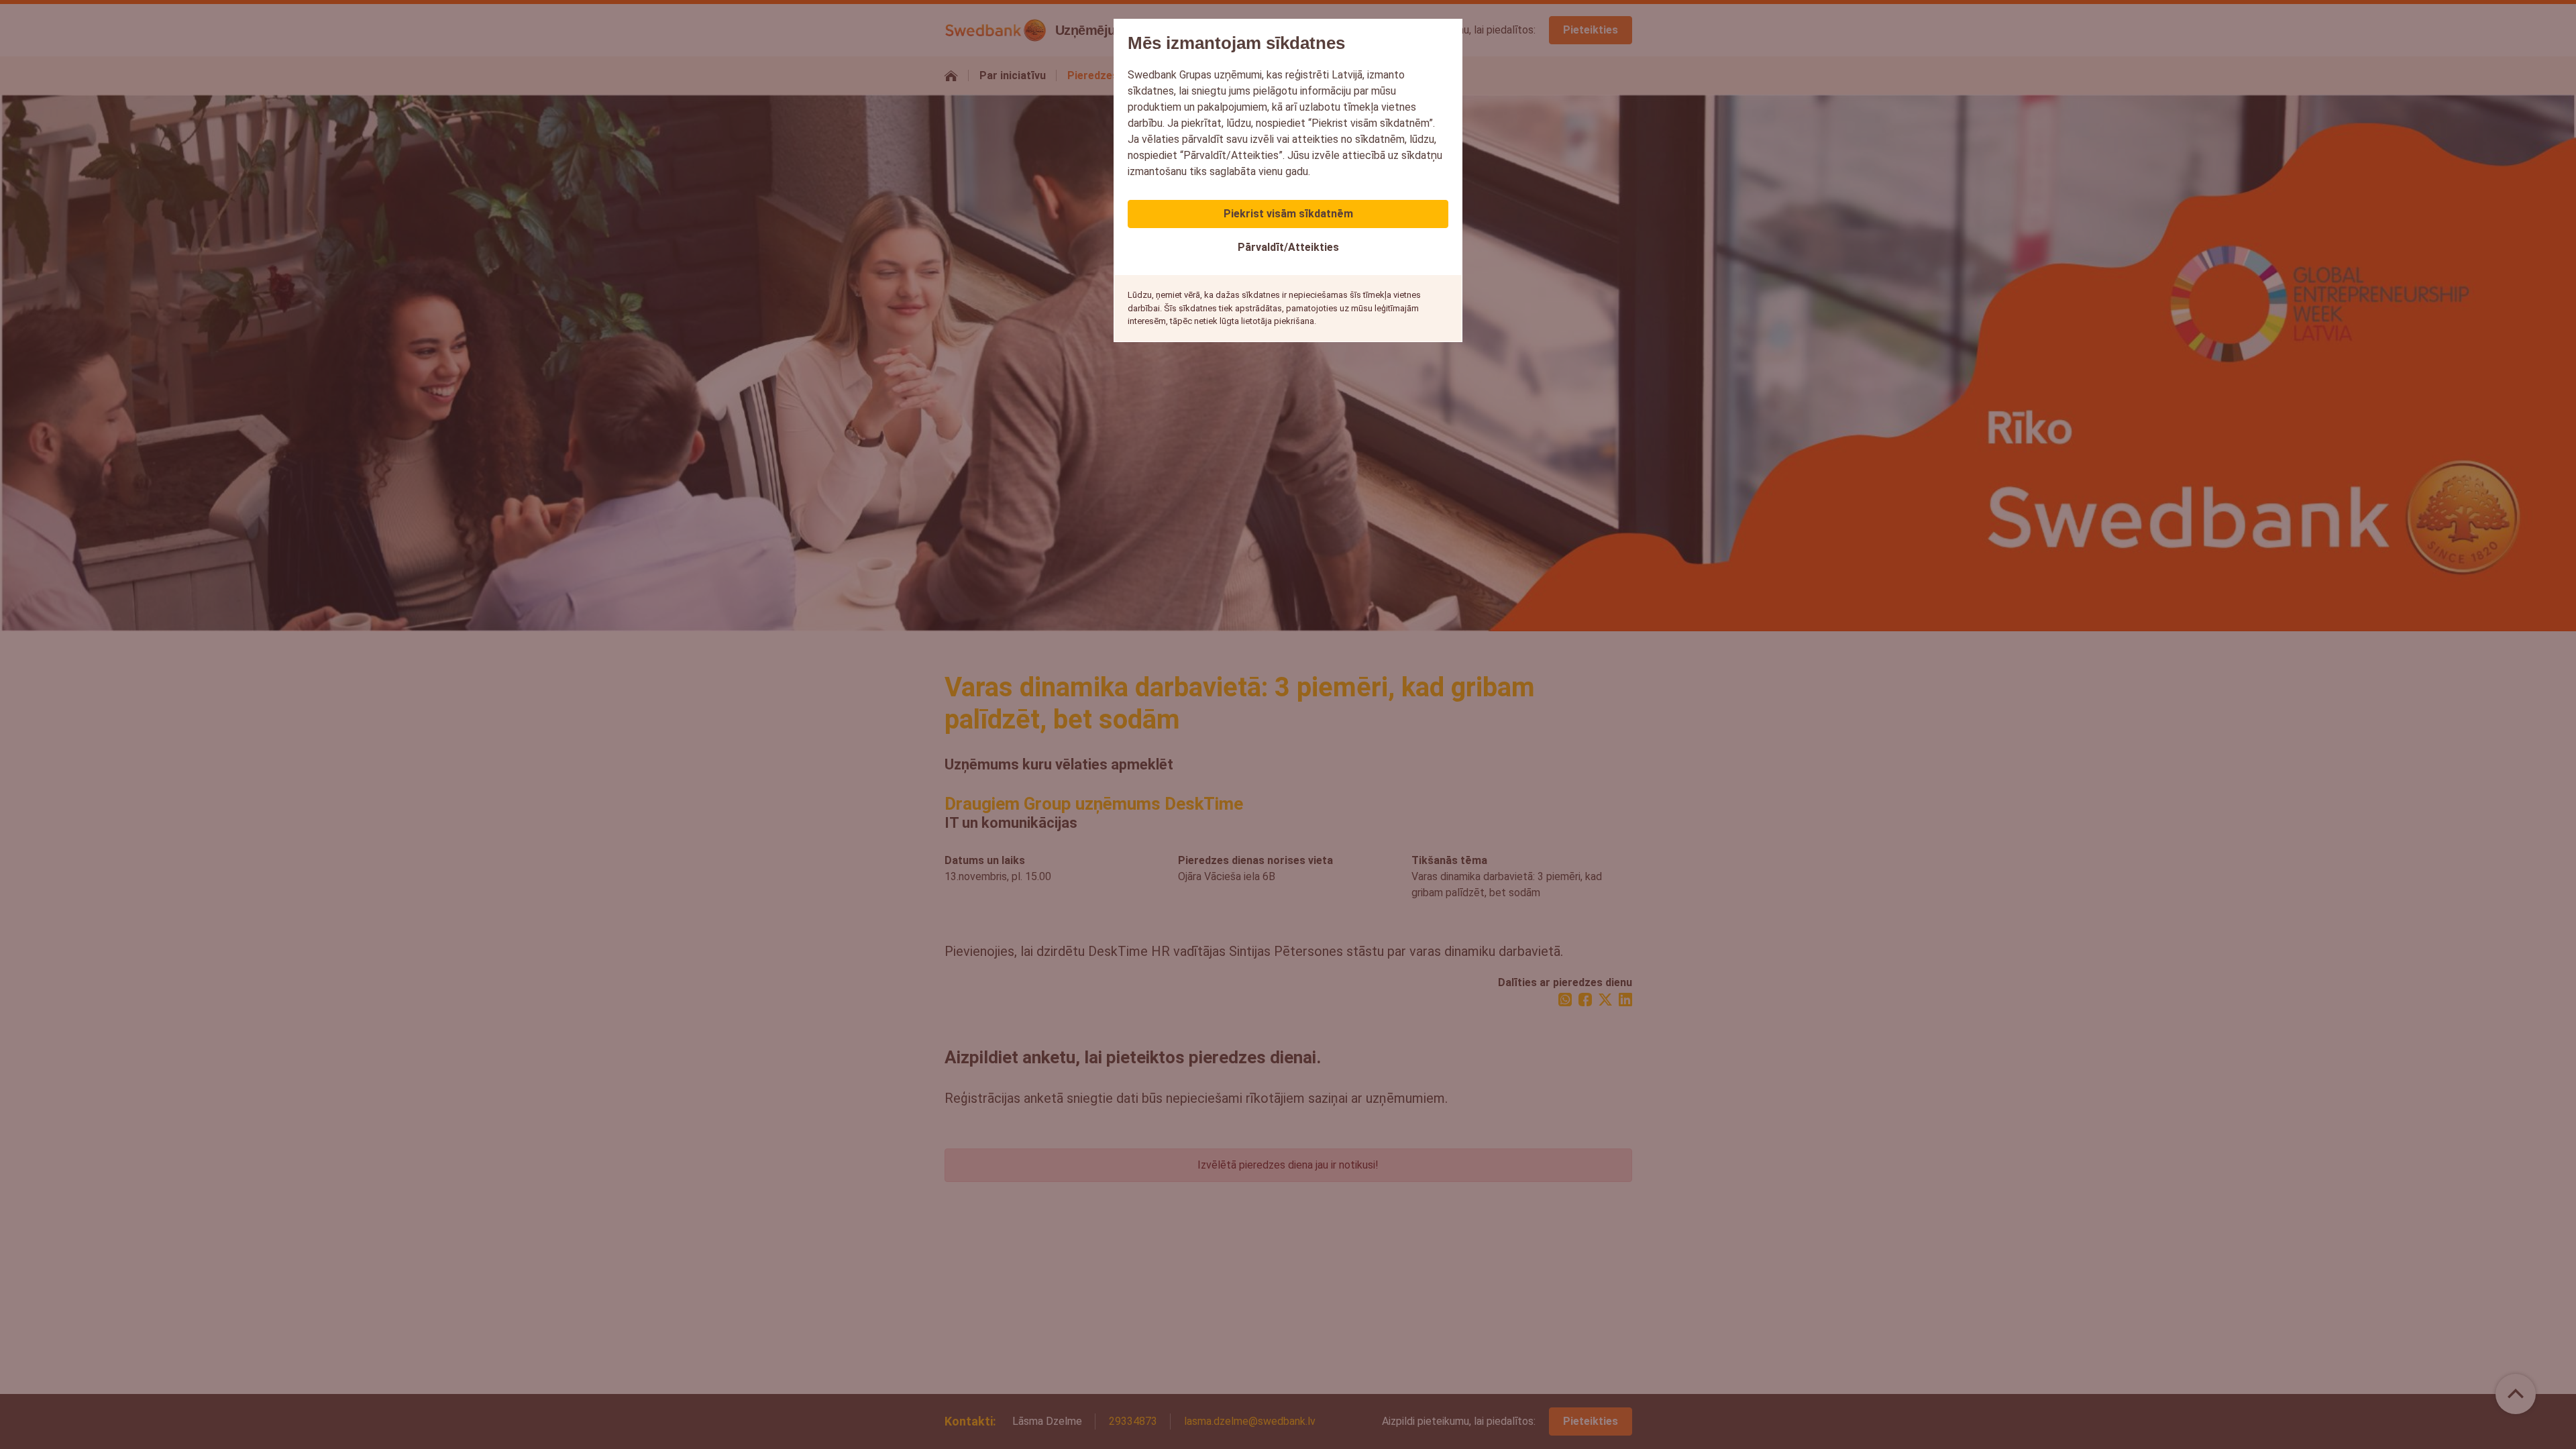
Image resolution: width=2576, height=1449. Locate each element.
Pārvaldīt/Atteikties (1288, 247)
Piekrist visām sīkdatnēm (1288, 214)
